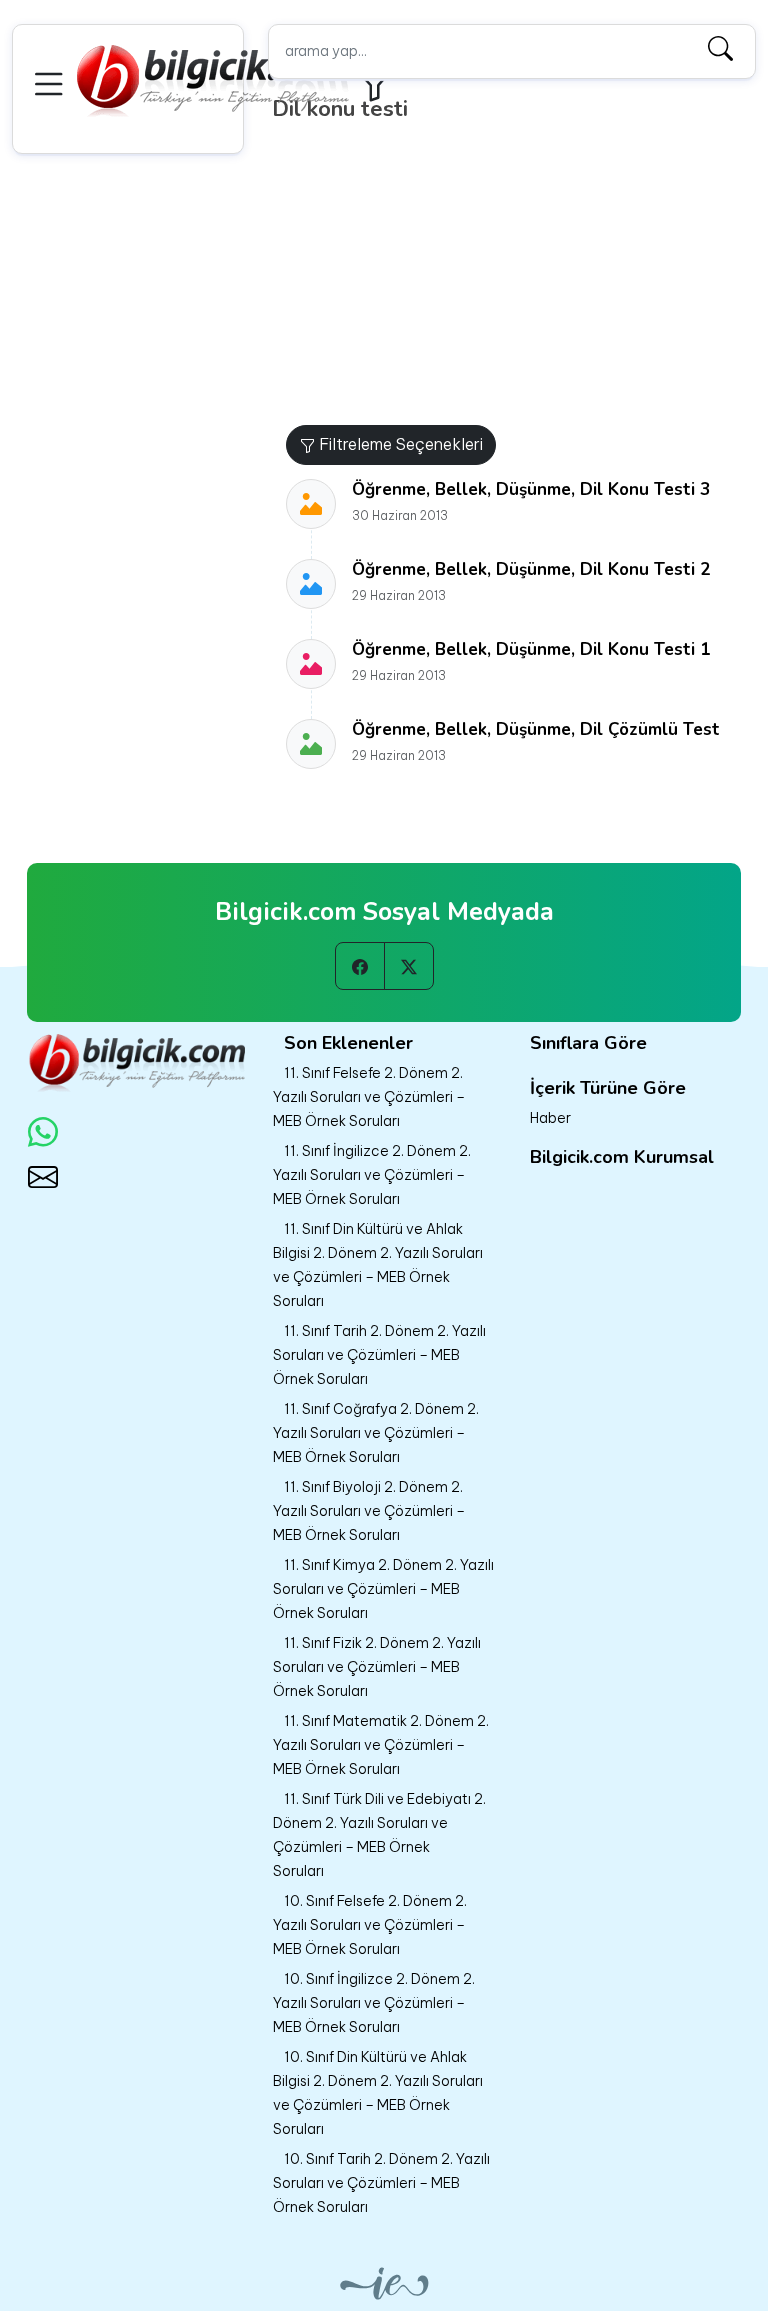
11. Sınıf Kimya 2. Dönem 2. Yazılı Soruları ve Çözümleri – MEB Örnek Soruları (383, 1589)
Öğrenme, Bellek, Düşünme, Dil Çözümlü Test (536, 729)
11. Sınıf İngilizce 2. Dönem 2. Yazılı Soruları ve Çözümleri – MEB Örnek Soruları (372, 1175)
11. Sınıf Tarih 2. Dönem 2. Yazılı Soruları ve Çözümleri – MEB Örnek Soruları (379, 1355)
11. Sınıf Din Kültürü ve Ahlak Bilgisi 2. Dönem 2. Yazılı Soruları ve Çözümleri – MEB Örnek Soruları (378, 1265)
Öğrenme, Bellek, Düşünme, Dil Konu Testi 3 (531, 489)
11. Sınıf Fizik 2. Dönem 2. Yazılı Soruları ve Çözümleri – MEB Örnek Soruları (377, 1667)
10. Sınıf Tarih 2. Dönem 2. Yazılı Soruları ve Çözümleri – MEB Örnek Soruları (381, 2183)
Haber (550, 1118)
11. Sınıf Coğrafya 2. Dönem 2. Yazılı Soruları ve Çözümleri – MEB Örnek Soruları (376, 1433)
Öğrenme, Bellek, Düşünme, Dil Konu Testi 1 (531, 649)
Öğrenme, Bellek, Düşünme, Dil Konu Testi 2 (531, 569)
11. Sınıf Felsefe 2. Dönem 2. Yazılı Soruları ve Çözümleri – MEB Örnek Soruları (369, 1097)
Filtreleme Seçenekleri (399, 444)
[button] (52, 81)
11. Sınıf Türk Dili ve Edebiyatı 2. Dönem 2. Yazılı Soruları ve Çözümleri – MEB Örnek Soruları (379, 1835)
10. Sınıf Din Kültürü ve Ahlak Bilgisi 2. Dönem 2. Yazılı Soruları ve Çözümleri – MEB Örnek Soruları (378, 2093)
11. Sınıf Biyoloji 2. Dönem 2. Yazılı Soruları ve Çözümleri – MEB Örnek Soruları (369, 1511)
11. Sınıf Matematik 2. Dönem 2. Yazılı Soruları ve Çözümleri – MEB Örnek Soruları (381, 1745)
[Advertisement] (519, 275)
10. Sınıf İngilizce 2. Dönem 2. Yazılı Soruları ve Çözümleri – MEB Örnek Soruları (374, 2003)
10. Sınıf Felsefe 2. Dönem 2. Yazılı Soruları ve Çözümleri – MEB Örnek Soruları (370, 1925)
